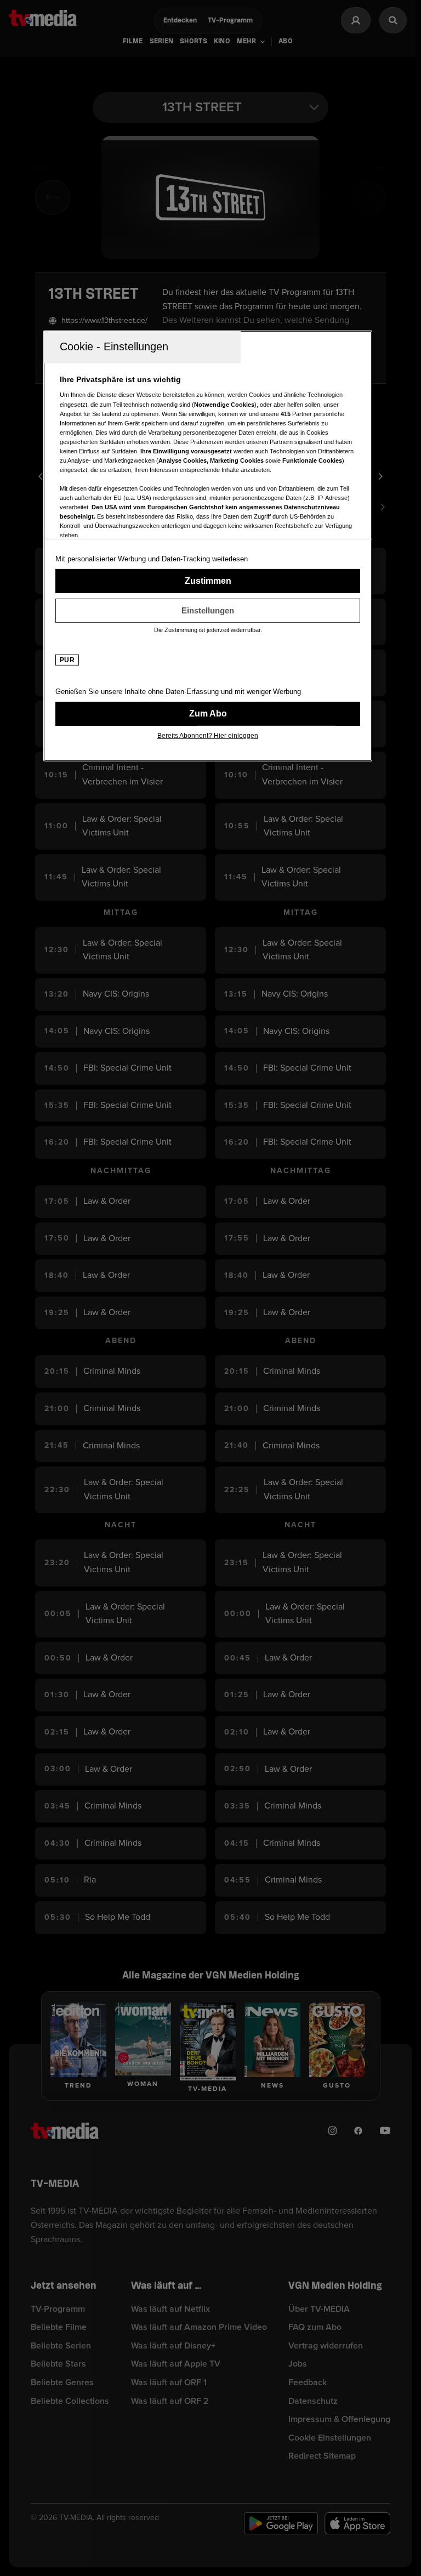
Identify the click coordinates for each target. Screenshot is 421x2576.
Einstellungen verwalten (208, 611)
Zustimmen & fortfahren (208, 581)
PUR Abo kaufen (208, 714)
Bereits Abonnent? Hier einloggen (208, 736)
